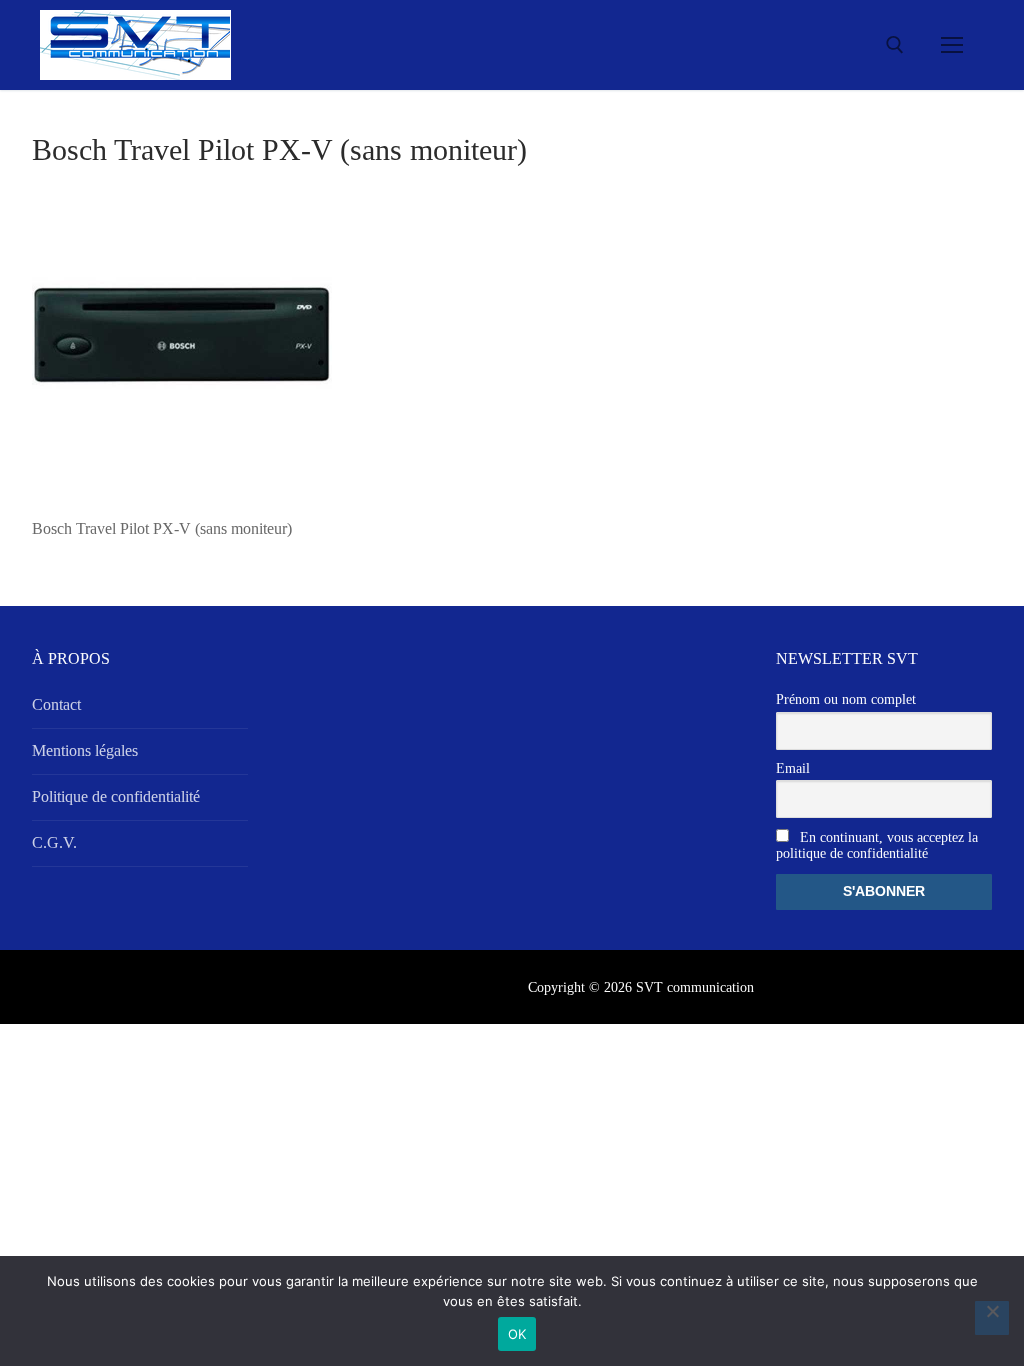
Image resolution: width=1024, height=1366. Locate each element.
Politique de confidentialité (116, 796)
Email (793, 768)
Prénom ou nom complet (846, 699)
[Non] (992, 1318)
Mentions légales (85, 750)
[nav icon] (952, 45)
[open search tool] (895, 45)
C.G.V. (54, 842)
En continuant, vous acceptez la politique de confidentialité (877, 845)
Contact (56, 704)
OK (517, 1334)
